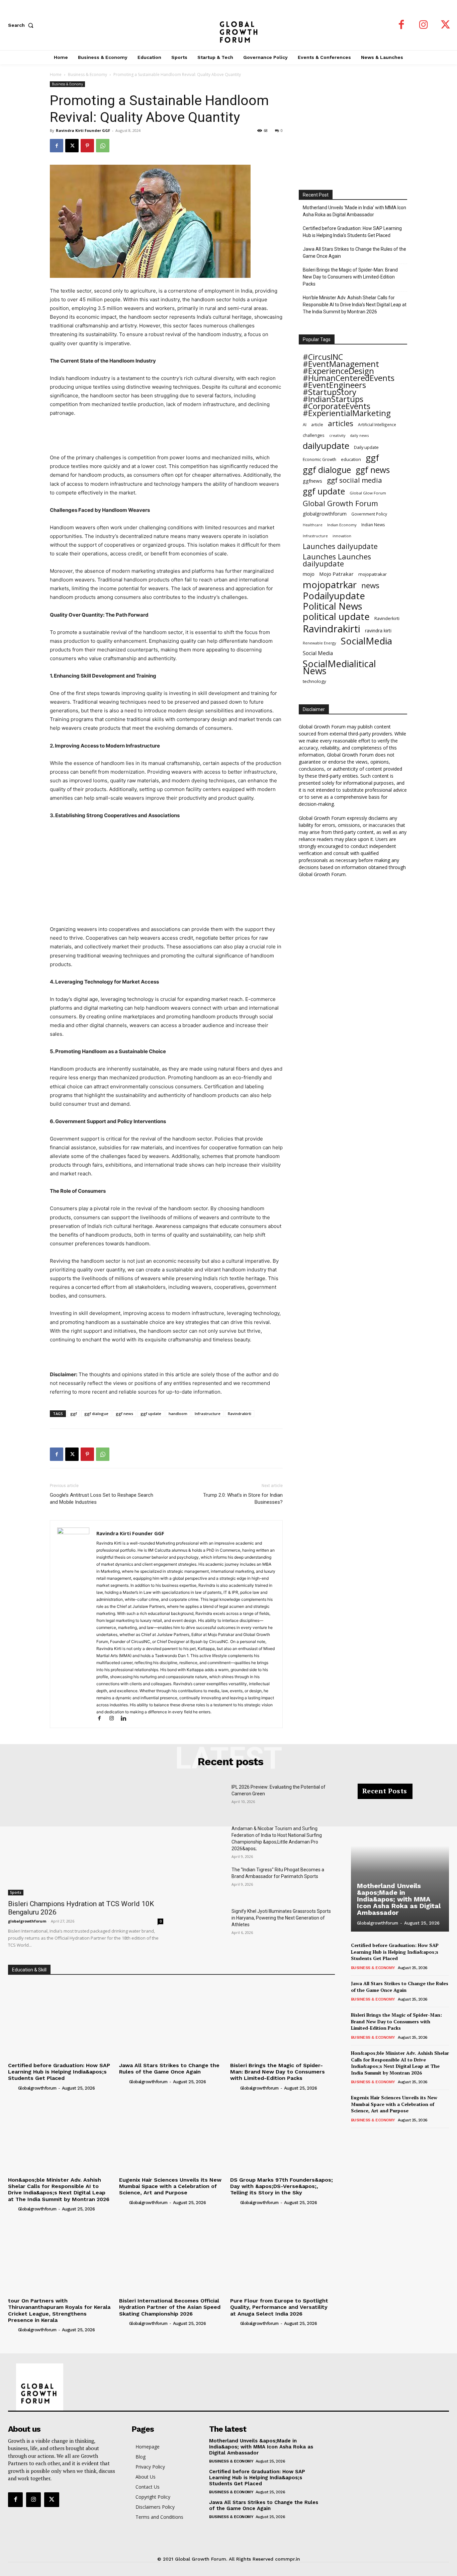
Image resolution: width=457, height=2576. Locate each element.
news (370, 585)
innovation (342, 536)
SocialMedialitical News (339, 667)
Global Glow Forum (368, 493)
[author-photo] (12, 2088)
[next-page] (366, 2137)
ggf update (151, 1414)
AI (305, 425)
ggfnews (312, 481)
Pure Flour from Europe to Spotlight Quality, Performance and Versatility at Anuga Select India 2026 (279, 2307)
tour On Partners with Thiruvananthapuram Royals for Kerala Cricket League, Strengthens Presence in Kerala (59, 2310)
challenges (314, 435)
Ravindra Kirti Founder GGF (83, 130)
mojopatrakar (373, 574)
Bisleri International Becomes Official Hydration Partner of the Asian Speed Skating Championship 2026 (170, 2307)
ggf (74, 1414)
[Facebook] (401, 25)
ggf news (124, 1414)
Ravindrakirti (240, 1414)
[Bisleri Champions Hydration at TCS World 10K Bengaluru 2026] (86, 1840)
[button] (22, 25)
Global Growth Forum (340, 503)
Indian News (373, 525)
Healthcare (313, 525)
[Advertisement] (166, 436)
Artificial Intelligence (377, 424)
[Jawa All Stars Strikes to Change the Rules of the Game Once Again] (171, 2020)
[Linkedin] (126, 1719)
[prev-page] (355, 2137)
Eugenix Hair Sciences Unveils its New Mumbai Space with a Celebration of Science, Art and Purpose (170, 2186)
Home (56, 74)
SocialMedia (367, 641)
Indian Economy (342, 525)
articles (341, 423)
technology (314, 681)
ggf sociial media (354, 480)
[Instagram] (424, 25)
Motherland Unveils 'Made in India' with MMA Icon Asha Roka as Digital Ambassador (354, 211)
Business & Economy (87, 74)
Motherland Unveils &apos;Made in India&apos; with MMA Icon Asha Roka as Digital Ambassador (399, 1899)
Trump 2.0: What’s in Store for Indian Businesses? (243, 1499)
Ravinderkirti (387, 618)
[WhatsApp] (103, 146)
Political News (333, 606)
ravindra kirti (378, 631)
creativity (337, 435)
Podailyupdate (334, 596)
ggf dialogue (96, 1414)
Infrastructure (208, 1414)
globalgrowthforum (325, 514)
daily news (359, 435)
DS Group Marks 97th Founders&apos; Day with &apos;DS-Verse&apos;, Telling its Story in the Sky (282, 2186)
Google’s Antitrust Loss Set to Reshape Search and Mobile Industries (102, 1499)
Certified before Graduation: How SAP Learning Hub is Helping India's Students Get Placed (352, 232)
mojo (309, 574)
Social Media (318, 653)
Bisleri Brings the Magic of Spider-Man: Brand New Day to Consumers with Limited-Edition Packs (350, 277)
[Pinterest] (87, 146)
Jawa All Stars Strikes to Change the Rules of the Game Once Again (354, 253)
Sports (16, 1892)
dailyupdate (326, 446)
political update (336, 616)
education (351, 459)
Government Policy (369, 514)
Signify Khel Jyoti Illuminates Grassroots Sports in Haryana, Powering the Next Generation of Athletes (281, 1918)
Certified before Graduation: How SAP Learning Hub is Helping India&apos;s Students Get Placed (59, 2072)
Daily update (366, 447)
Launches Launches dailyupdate (337, 560)
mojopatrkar (330, 585)
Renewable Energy (319, 643)
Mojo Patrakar (336, 574)
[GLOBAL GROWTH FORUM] (228, 25)
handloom (178, 1414)
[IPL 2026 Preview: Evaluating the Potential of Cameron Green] (203, 1800)
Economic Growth (319, 459)
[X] (446, 25)
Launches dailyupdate (340, 546)
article (317, 425)
